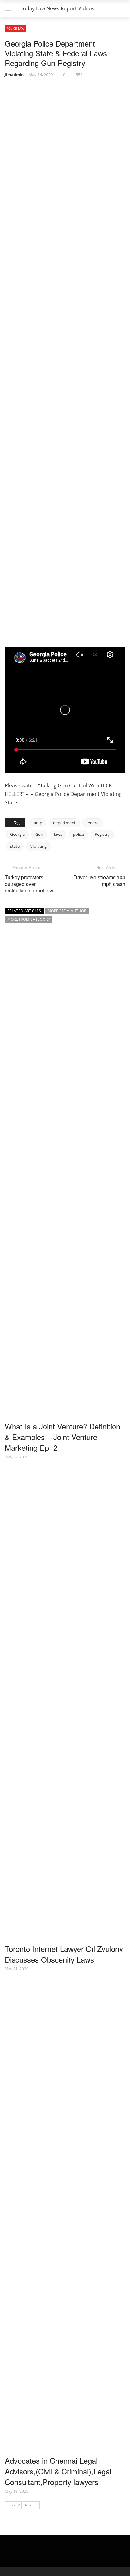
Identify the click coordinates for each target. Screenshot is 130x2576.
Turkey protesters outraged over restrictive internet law (29, 884)
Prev (16, 2505)
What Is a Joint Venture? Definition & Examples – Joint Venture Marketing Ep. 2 (62, 1437)
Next (29, 2505)
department (64, 823)
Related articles (24, 911)
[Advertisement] (53, 604)
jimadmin (14, 75)
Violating (38, 846)
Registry (102, 834)
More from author (67, 911)
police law (15, 28)
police (78, 834)
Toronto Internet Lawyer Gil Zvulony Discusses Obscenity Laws (64, 1954)
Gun (39, 834)
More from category (29, 919)
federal (93, 823)
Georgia (17, 834)
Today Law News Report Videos (58, 8)
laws (58, 834)
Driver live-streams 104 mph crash (99, 880)
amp (38, 823)
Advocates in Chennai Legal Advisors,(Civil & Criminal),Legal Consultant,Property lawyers (58, 2471)
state (15, 846)
